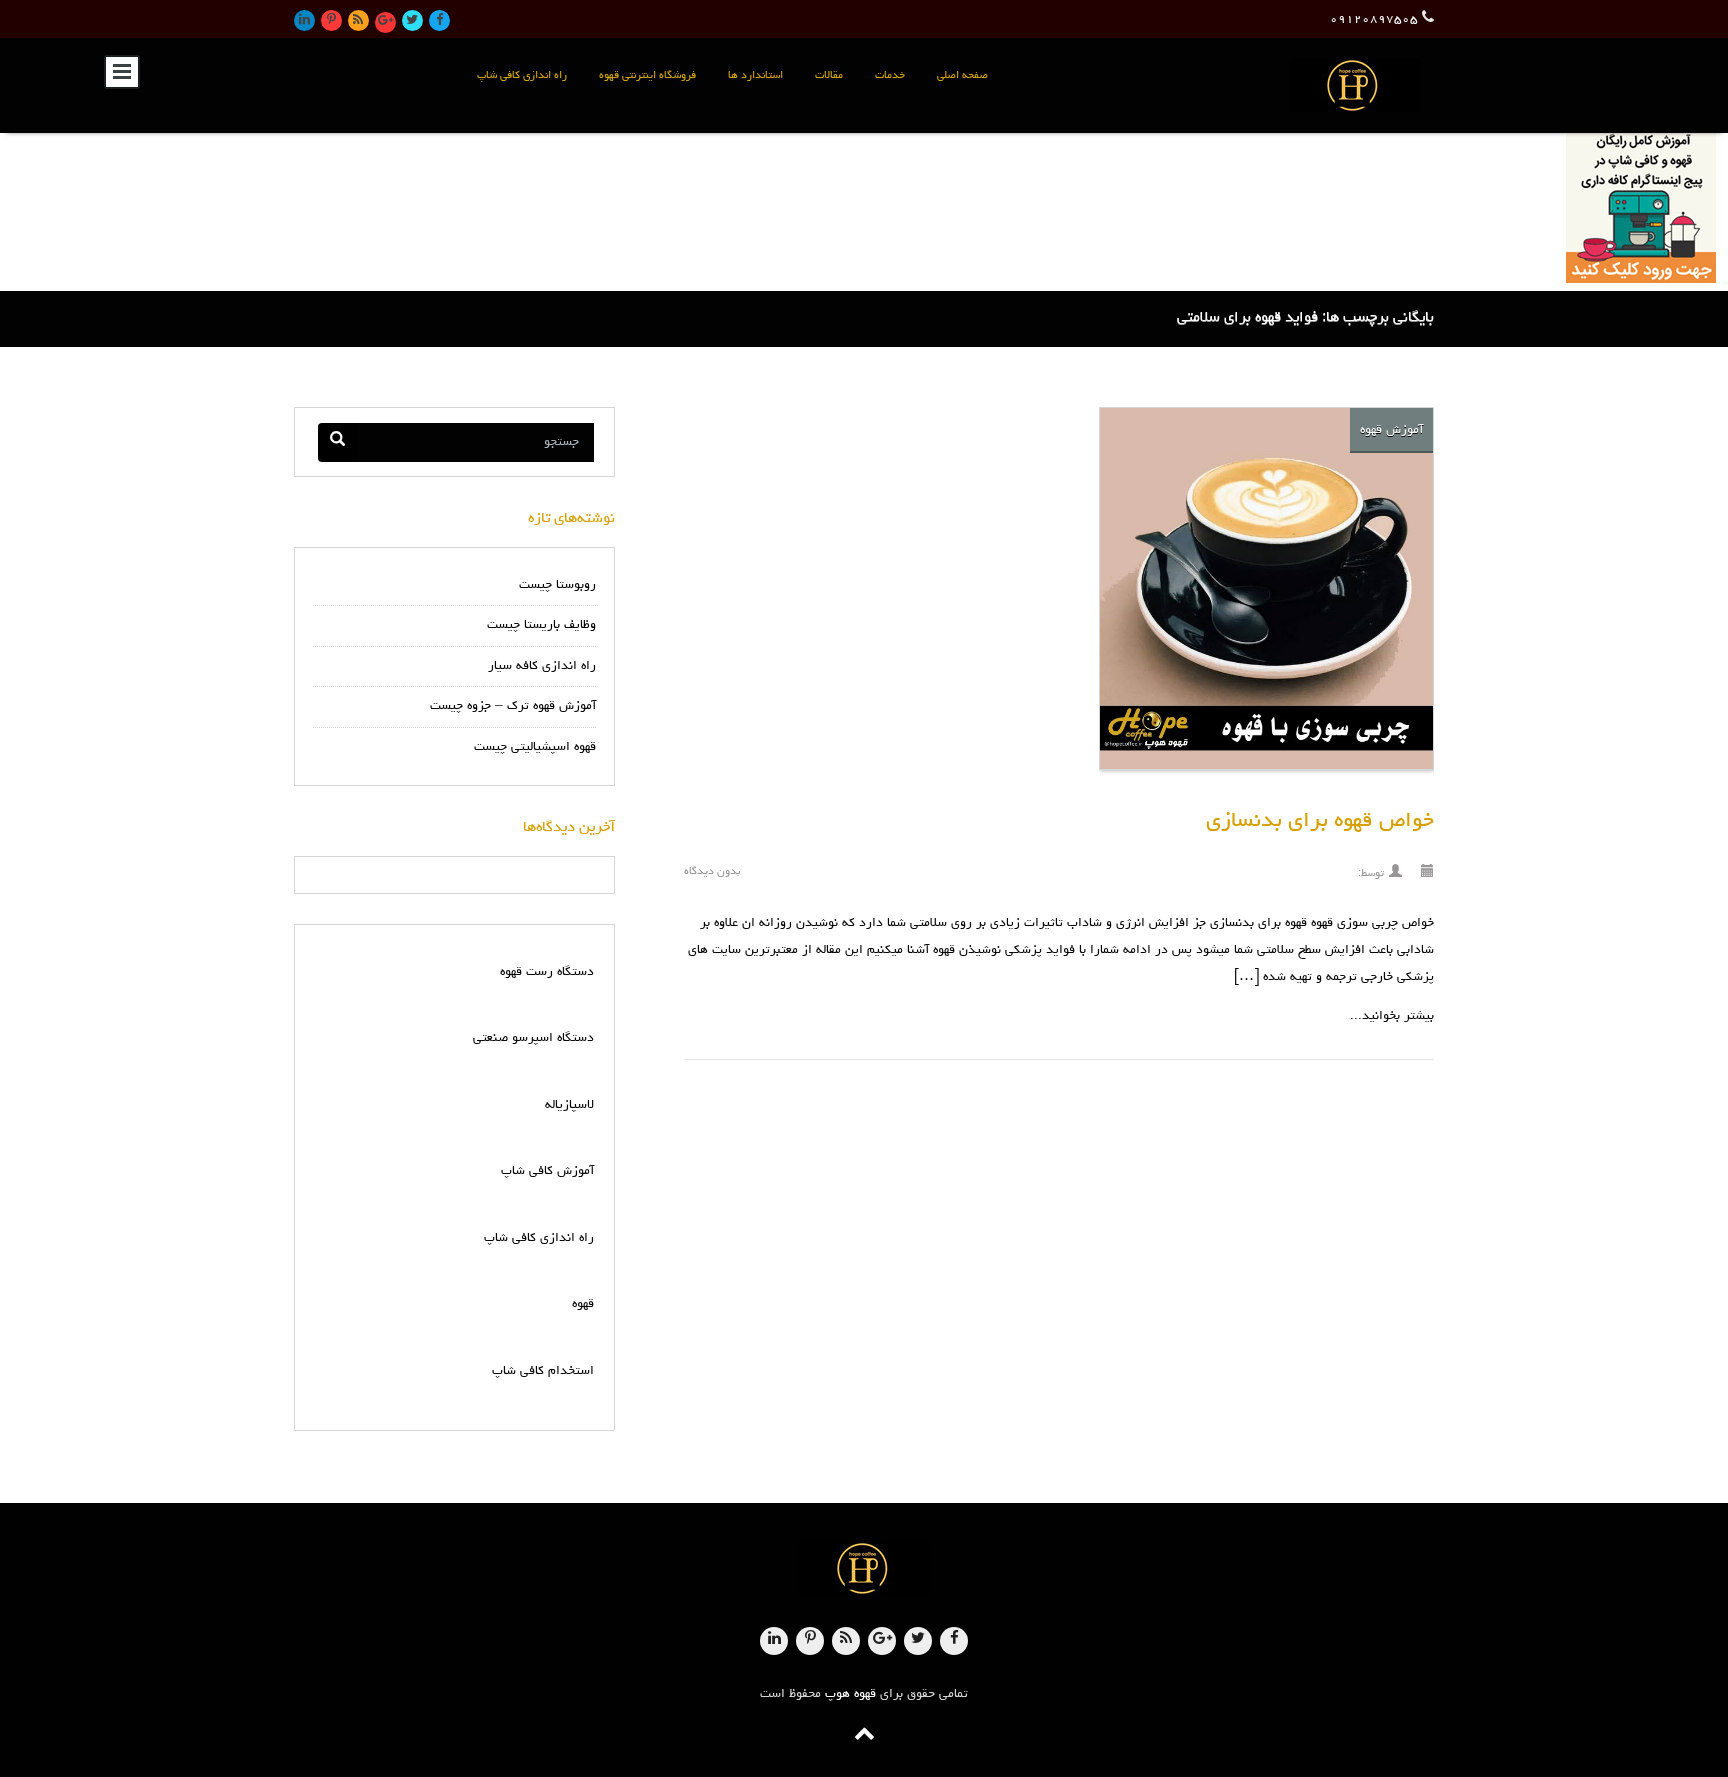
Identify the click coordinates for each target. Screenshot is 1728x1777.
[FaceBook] (439, 20)
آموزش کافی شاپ (547, 1171)
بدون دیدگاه (712, 871)
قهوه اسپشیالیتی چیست (535, 747)
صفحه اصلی (962, 75)
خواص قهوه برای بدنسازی (1320, 822)
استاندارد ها (755, 75)
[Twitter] (412, 20)
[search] (337, 442)
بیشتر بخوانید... (1392, 1016)
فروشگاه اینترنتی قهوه (647, 75)
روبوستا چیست (557, 585)
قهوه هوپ (850, 1694)
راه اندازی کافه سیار (542, 666)
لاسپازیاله (569, 1105)
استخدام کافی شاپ (543, 1371)
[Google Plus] (385, 22)
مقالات (829, 75)
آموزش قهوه (1391, 430)
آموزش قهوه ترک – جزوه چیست (513, 706)
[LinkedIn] (304, 20)
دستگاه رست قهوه (547, 972)
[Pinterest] (331, 20)
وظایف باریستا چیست (541, 625)
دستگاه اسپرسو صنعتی (533, 1038)
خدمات (890, 75)
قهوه (583, 1304)
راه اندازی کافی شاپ (522, 75)
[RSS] (358, 20)
